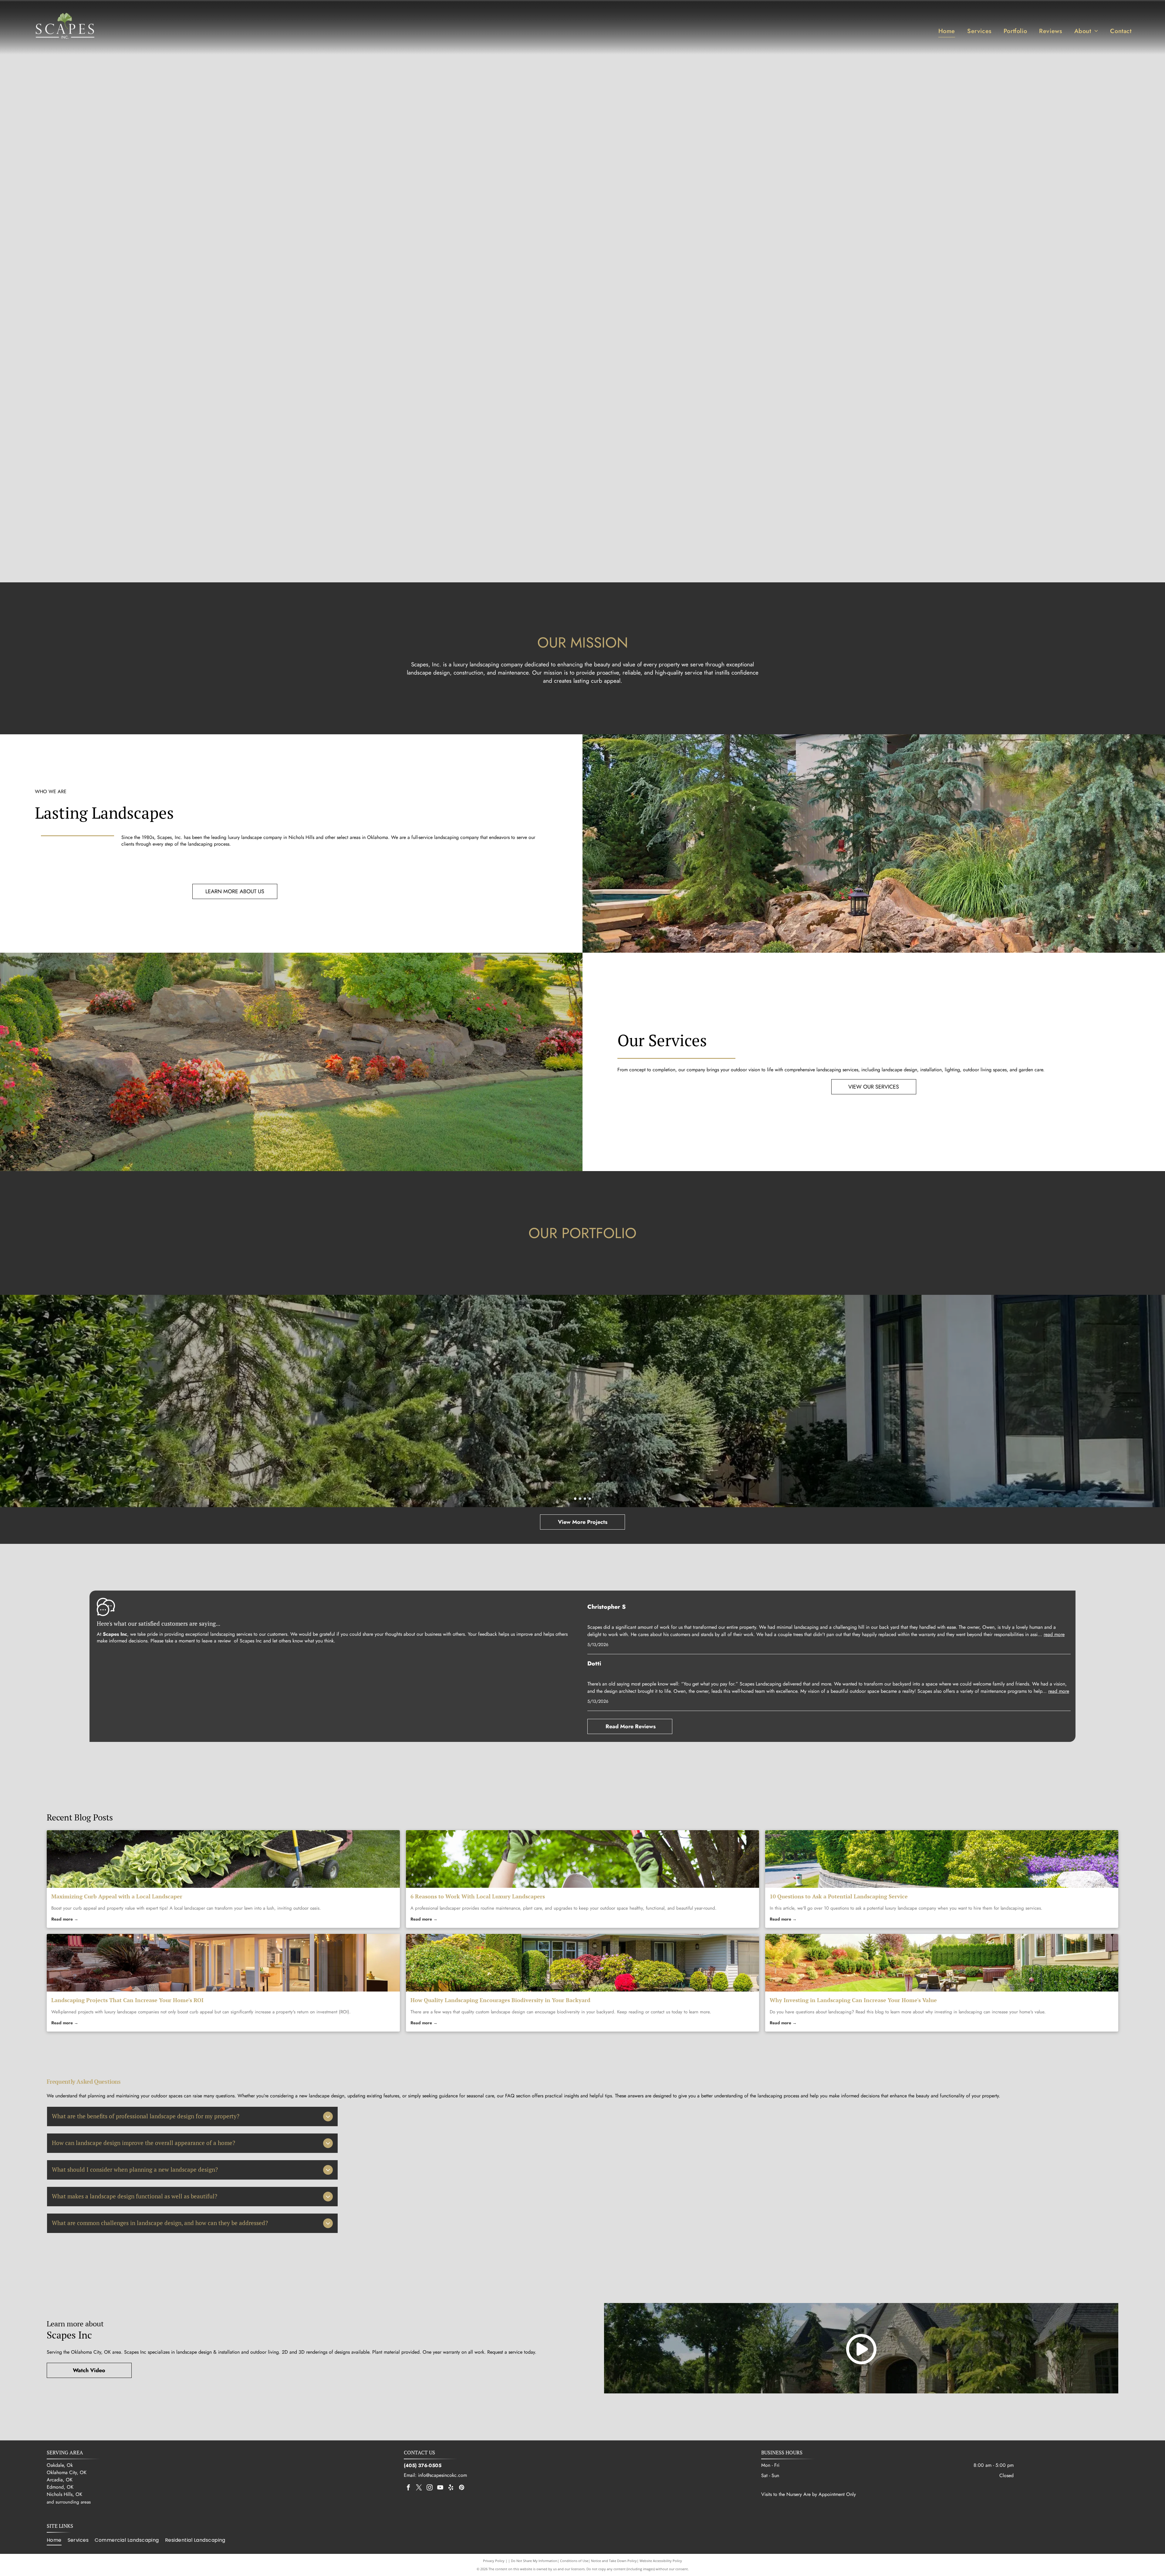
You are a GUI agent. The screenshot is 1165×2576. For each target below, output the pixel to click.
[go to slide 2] (580, 1499)
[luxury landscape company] (942, 1859)
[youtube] (440, 2488)
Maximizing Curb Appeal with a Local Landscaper (117, 1896)
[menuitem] (947, 31)
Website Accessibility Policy (661, 2561)
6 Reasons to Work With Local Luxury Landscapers (478, 1896)
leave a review (216, 1641)
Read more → (65, 1919)
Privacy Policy (494, 2561)
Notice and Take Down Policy (614, 2561)
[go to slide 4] (590, 1499)
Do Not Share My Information (534, 2561)
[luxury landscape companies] (223, 1963)
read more (1054, 1634)
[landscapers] (582, 1859)
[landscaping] (942, 1963)
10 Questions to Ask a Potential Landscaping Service (839, 1896)
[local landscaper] (223, 1859)
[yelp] (451, 2488)
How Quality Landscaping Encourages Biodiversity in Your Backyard (500, 2000)
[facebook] (408, 2488)
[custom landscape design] (582, 1963)
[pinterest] (461, 2488)
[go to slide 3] (585, 1499)
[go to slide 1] (575, 1499)
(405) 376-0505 (423, 2465)
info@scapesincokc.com (442, 2475)
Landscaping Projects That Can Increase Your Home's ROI (127, 2000)
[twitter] (419, 2488)
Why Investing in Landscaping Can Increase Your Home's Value (853, 2000)
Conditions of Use (574, 2561)
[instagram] (430, 2488)
